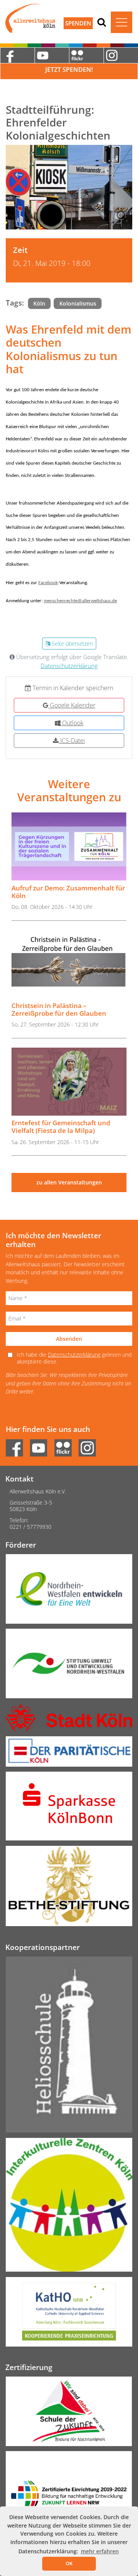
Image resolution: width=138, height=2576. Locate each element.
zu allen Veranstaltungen (69, 1182)
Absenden (69, 1339)
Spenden (78, 23)
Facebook (48, 583)
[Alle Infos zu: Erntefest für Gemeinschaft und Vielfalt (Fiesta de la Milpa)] (69, 1082)
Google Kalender (72, 705)
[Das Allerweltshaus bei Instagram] (121, 55)
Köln (39, 303)
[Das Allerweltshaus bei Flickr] (86, 55)
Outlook (72, 723)
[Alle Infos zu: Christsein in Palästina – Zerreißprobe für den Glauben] (69, 964)
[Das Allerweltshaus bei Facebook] (17, 55)
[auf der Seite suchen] (102, 22)
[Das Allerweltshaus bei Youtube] (52, 55)
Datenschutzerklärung (69, 666)
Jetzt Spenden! (69, 70)
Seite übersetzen (71, 644)
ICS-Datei (72, 741)
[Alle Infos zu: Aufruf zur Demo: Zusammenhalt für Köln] (69, 846)
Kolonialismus (78, 303)
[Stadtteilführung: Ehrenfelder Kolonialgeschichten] (69, 187)
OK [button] (69, 2563)
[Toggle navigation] (122, 22)
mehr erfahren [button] (100, 2551)
